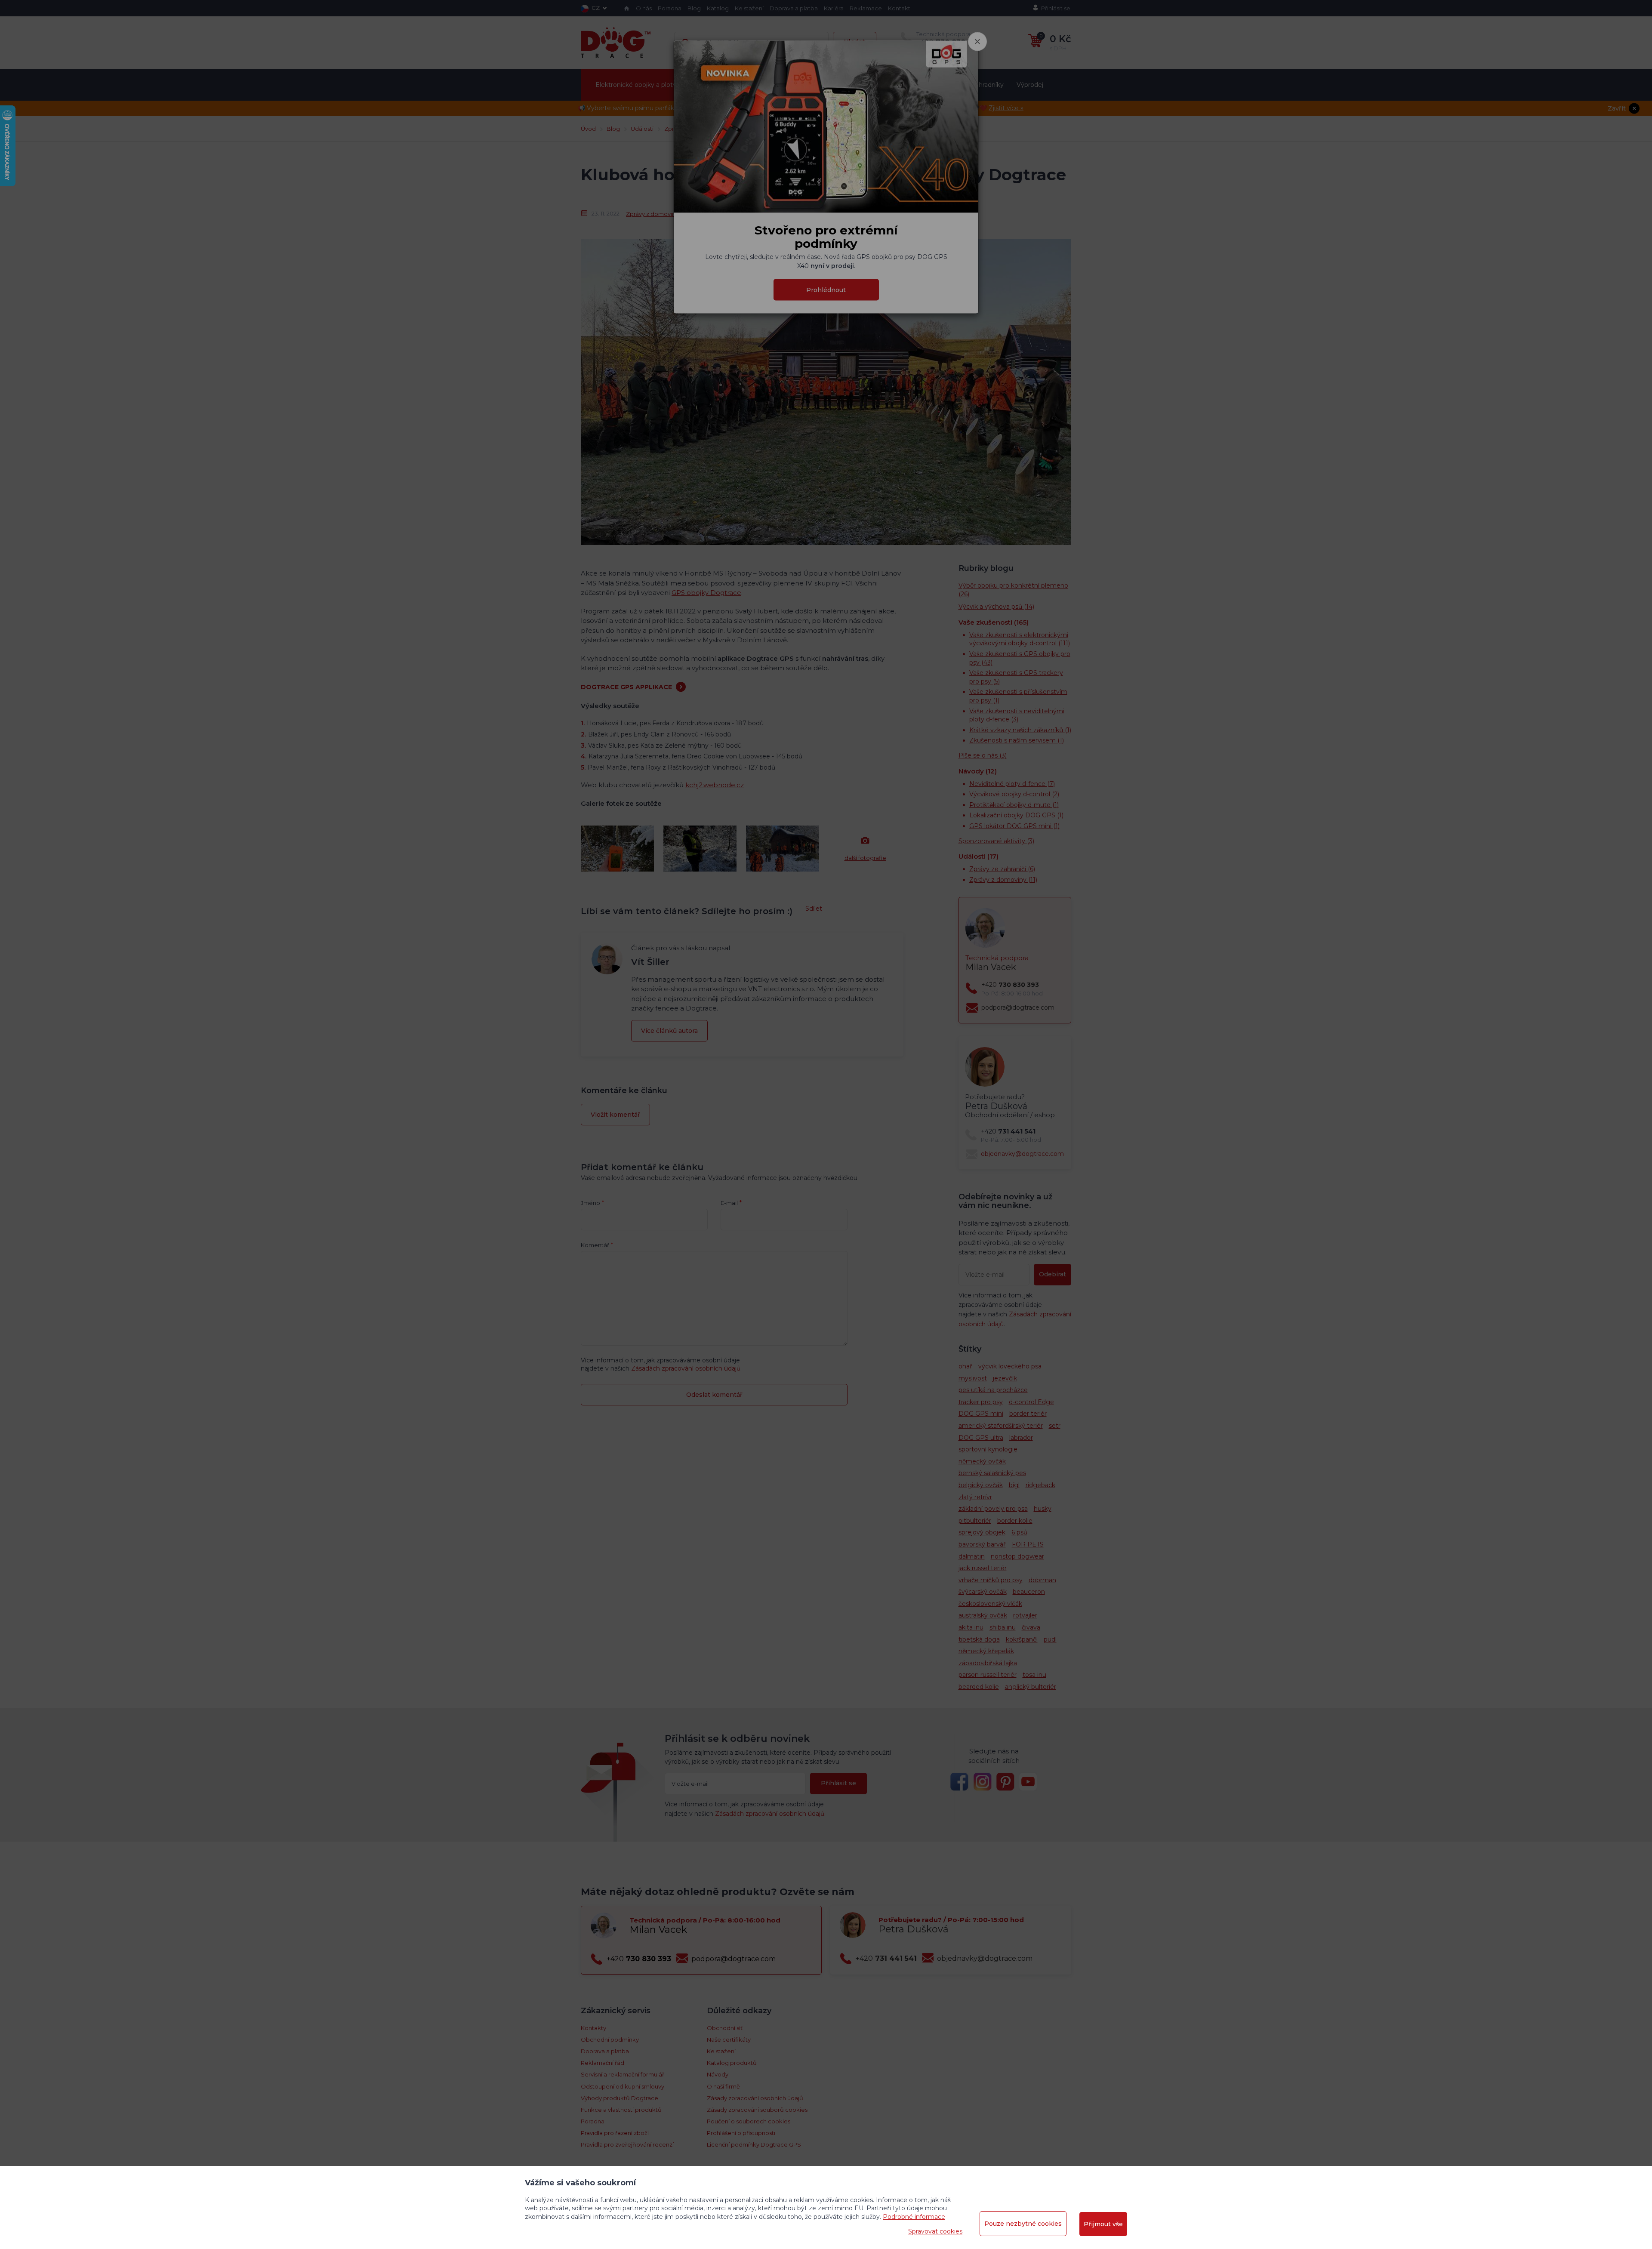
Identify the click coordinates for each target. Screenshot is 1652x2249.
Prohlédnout (826, 290)
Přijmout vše (1103, 2224)
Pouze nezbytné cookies (1023, 2224)
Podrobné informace (914, 2217)
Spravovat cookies (935, 2231)
